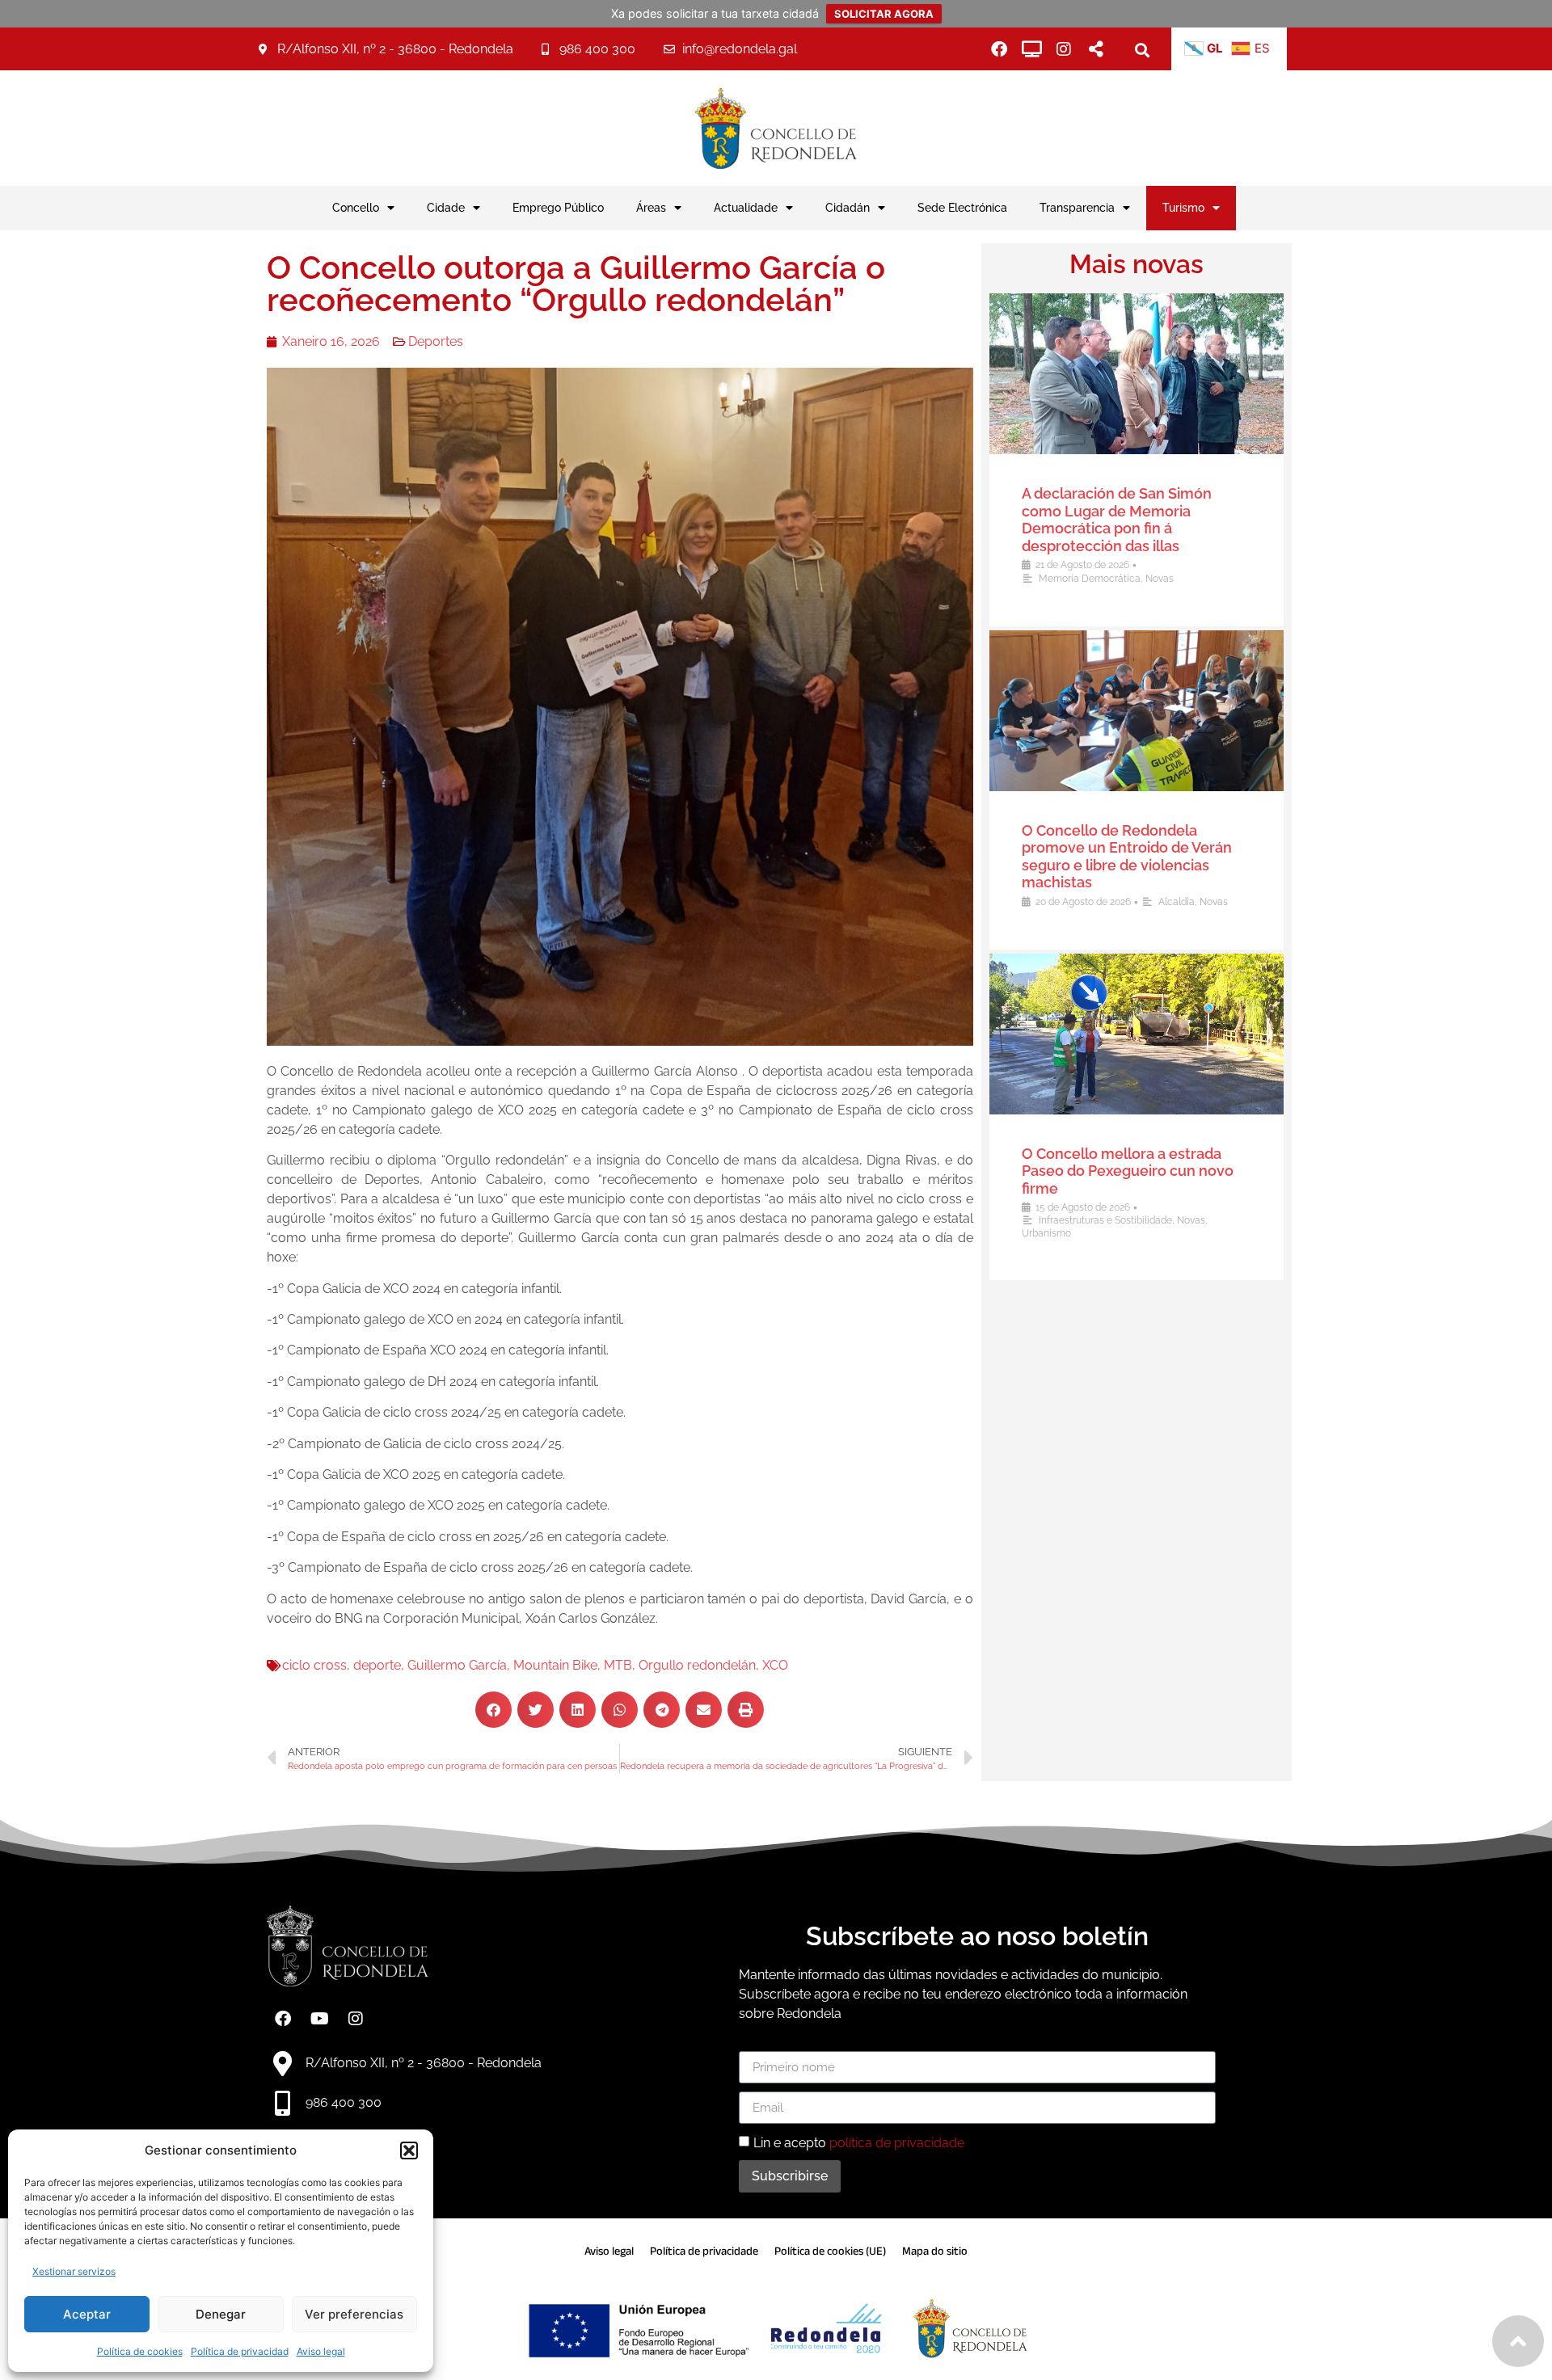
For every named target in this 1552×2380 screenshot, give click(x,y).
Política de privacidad (240, 2351)
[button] (409, 2150)
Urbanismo (1046, 1233)
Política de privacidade (704, 2251)
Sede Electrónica (962, 207)
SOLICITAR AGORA (884, 14)
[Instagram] (1064, 49)
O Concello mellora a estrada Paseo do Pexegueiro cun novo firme (1128, 1171)
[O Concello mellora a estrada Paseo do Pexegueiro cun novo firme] (1137, 1034)
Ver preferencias (354, 2314)
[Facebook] (999, 49)
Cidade (446, 207)
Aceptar (87, 2314)
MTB (618, 1665)
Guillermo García (457, 1665)
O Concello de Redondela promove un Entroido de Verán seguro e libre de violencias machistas (1127, 857)
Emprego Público (558, 207)
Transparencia (1077, 207)
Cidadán (848, 207)
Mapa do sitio (935, 2251)
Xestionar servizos (74, 2271)
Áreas (651, 207)
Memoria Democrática (1090, 579)
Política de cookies (140, 2351)
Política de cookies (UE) (830, 2251)
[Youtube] (319, 2019)
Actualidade (746, 207)
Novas (1160, 579)
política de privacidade (897, 2143)
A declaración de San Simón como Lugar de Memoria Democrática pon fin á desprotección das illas (1117, 520)
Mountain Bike (555, 1665)
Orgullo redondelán (697, 1665)
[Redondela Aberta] (1031, 49)
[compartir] (1096, 49)
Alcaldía (1177, 902)
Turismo (1183, 207)
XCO (775, 1665)
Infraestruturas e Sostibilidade (1105, 1220)
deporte (377, 1665)
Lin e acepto (859, 2143)
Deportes (436, 341)
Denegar (221, 2314)
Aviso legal (321, 2351)
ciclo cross (314, 1665)
